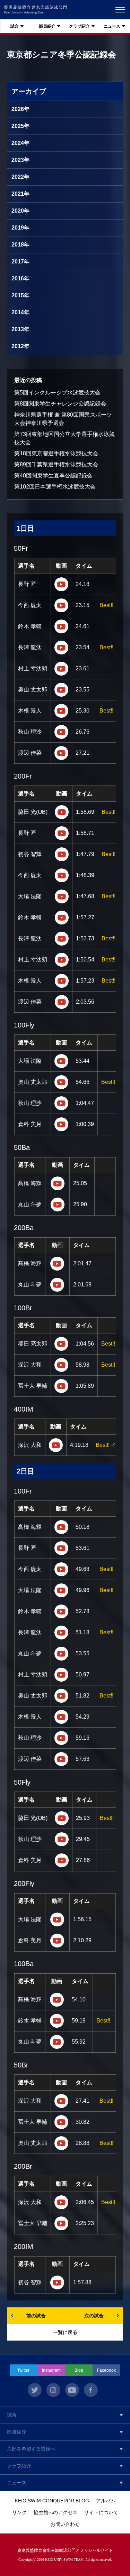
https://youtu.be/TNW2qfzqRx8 (61, 1675)
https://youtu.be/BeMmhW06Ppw (62, 1860)
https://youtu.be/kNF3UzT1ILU (61, 648)
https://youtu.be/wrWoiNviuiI (62, 833)
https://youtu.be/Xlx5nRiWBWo (61, 1527)
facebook (91, 2390)
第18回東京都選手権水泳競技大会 (56, 453)
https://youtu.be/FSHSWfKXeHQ (62, 896)
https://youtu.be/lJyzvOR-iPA (61, 1569)
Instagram (51, 2370)
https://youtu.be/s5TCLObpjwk (57, 1285)
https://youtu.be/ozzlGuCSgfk (61, 1590)
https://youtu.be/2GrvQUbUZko (61, 2143)
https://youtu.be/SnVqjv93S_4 (62, 1839)
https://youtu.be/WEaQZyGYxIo (61, 626)
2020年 (20, 211)
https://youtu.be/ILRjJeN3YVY (62, 960)
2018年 (20, 245)
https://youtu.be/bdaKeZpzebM (57, 2021)
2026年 (20, 109)
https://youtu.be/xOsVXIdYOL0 (61, 584)
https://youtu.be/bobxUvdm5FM (57, 1919)
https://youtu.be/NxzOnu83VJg (61, 732)
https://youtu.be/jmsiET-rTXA (62, 854)
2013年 (20, 329)
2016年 (20, 278)
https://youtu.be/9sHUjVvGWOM (61, 1365)
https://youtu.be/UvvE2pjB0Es (61, 1654)
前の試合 (36, 2316)
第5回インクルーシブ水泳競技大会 (57, 393)
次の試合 (94, 2316)
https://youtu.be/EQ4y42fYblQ (61, 1548)
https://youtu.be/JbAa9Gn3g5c (61, 1386)
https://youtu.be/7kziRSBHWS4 (61, 1738)
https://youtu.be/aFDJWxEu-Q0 (62, 875)
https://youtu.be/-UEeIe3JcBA (62, 812)
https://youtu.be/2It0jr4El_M (61, 669)
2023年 (20, 160)
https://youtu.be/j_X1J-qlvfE (61, 1082)
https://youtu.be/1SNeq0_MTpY (58, 1183)
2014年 (20, 312)
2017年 (20, 262)
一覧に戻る (65, 2332)
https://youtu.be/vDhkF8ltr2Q (61, 1124)
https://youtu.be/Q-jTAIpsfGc (61, 2223)
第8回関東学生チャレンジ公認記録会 (60, 404)
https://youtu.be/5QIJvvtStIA (57, 1941)
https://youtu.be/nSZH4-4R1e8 (61, 2122)
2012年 (20, 346)
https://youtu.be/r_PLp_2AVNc (61, 1103)
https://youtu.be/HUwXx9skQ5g (61, 1611)
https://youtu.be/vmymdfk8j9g (57, 1264)
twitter (35, 2390)
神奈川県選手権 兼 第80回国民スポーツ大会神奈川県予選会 (63, 419)
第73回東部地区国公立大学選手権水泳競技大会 (64, 438)
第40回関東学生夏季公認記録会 (53, 476)
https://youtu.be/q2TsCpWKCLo (62, 918)
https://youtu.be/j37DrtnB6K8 (61, 1717)
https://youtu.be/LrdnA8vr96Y (62, 939)
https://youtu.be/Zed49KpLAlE (57, 2282)
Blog (79, 2370)
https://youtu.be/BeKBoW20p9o (61, 1344)
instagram (53, 2390)
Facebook (106, 2370)
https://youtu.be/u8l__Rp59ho (61, 2202)
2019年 (20, 228)
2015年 (20, 295)
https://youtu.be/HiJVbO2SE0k (62, 1002)
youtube (72, 2390)
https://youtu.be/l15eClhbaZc (57, 2000)
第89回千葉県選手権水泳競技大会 (56, 464)
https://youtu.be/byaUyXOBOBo (61, 690)
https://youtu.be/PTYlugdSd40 (62, 1818)
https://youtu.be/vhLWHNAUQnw (56, 1445)
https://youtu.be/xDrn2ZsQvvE (61, 1696)
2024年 (20, 143)
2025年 (20, 126)
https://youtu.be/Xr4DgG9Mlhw (61, 1061)
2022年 (20, 177)
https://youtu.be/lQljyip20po (58, 1205)
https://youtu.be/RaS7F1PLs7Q (61, 2101)
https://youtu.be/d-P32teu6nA (61, 711)
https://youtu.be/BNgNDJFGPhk (61, 1633)
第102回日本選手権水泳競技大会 (55, 487)
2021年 (20, 194)
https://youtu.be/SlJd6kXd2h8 (61, 1759)
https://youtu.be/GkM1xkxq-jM (61, 753)
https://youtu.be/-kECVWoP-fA (57, 2042)
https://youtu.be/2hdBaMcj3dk (61, 605)
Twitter (23, 2370)
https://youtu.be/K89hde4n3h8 (62, 981)
